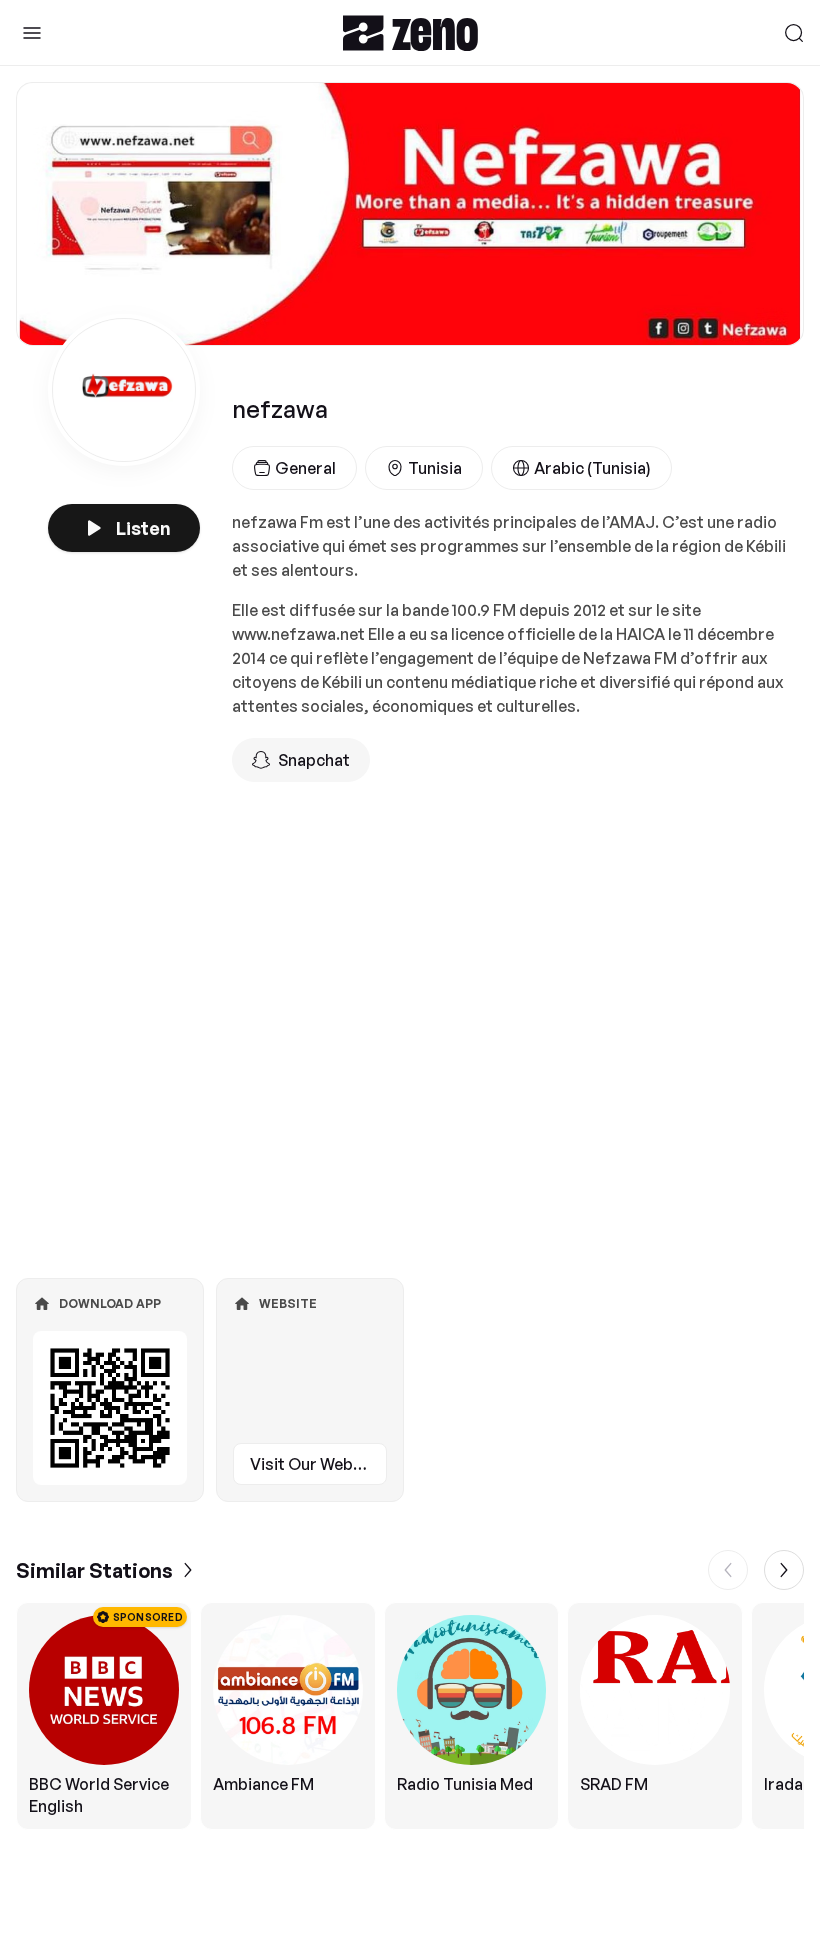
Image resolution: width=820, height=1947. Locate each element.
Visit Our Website (316, 1464)
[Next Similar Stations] (784, 1570)
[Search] (794, 33)
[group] (410, 1716)
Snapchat (314, 760)
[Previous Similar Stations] (728, 1570)
